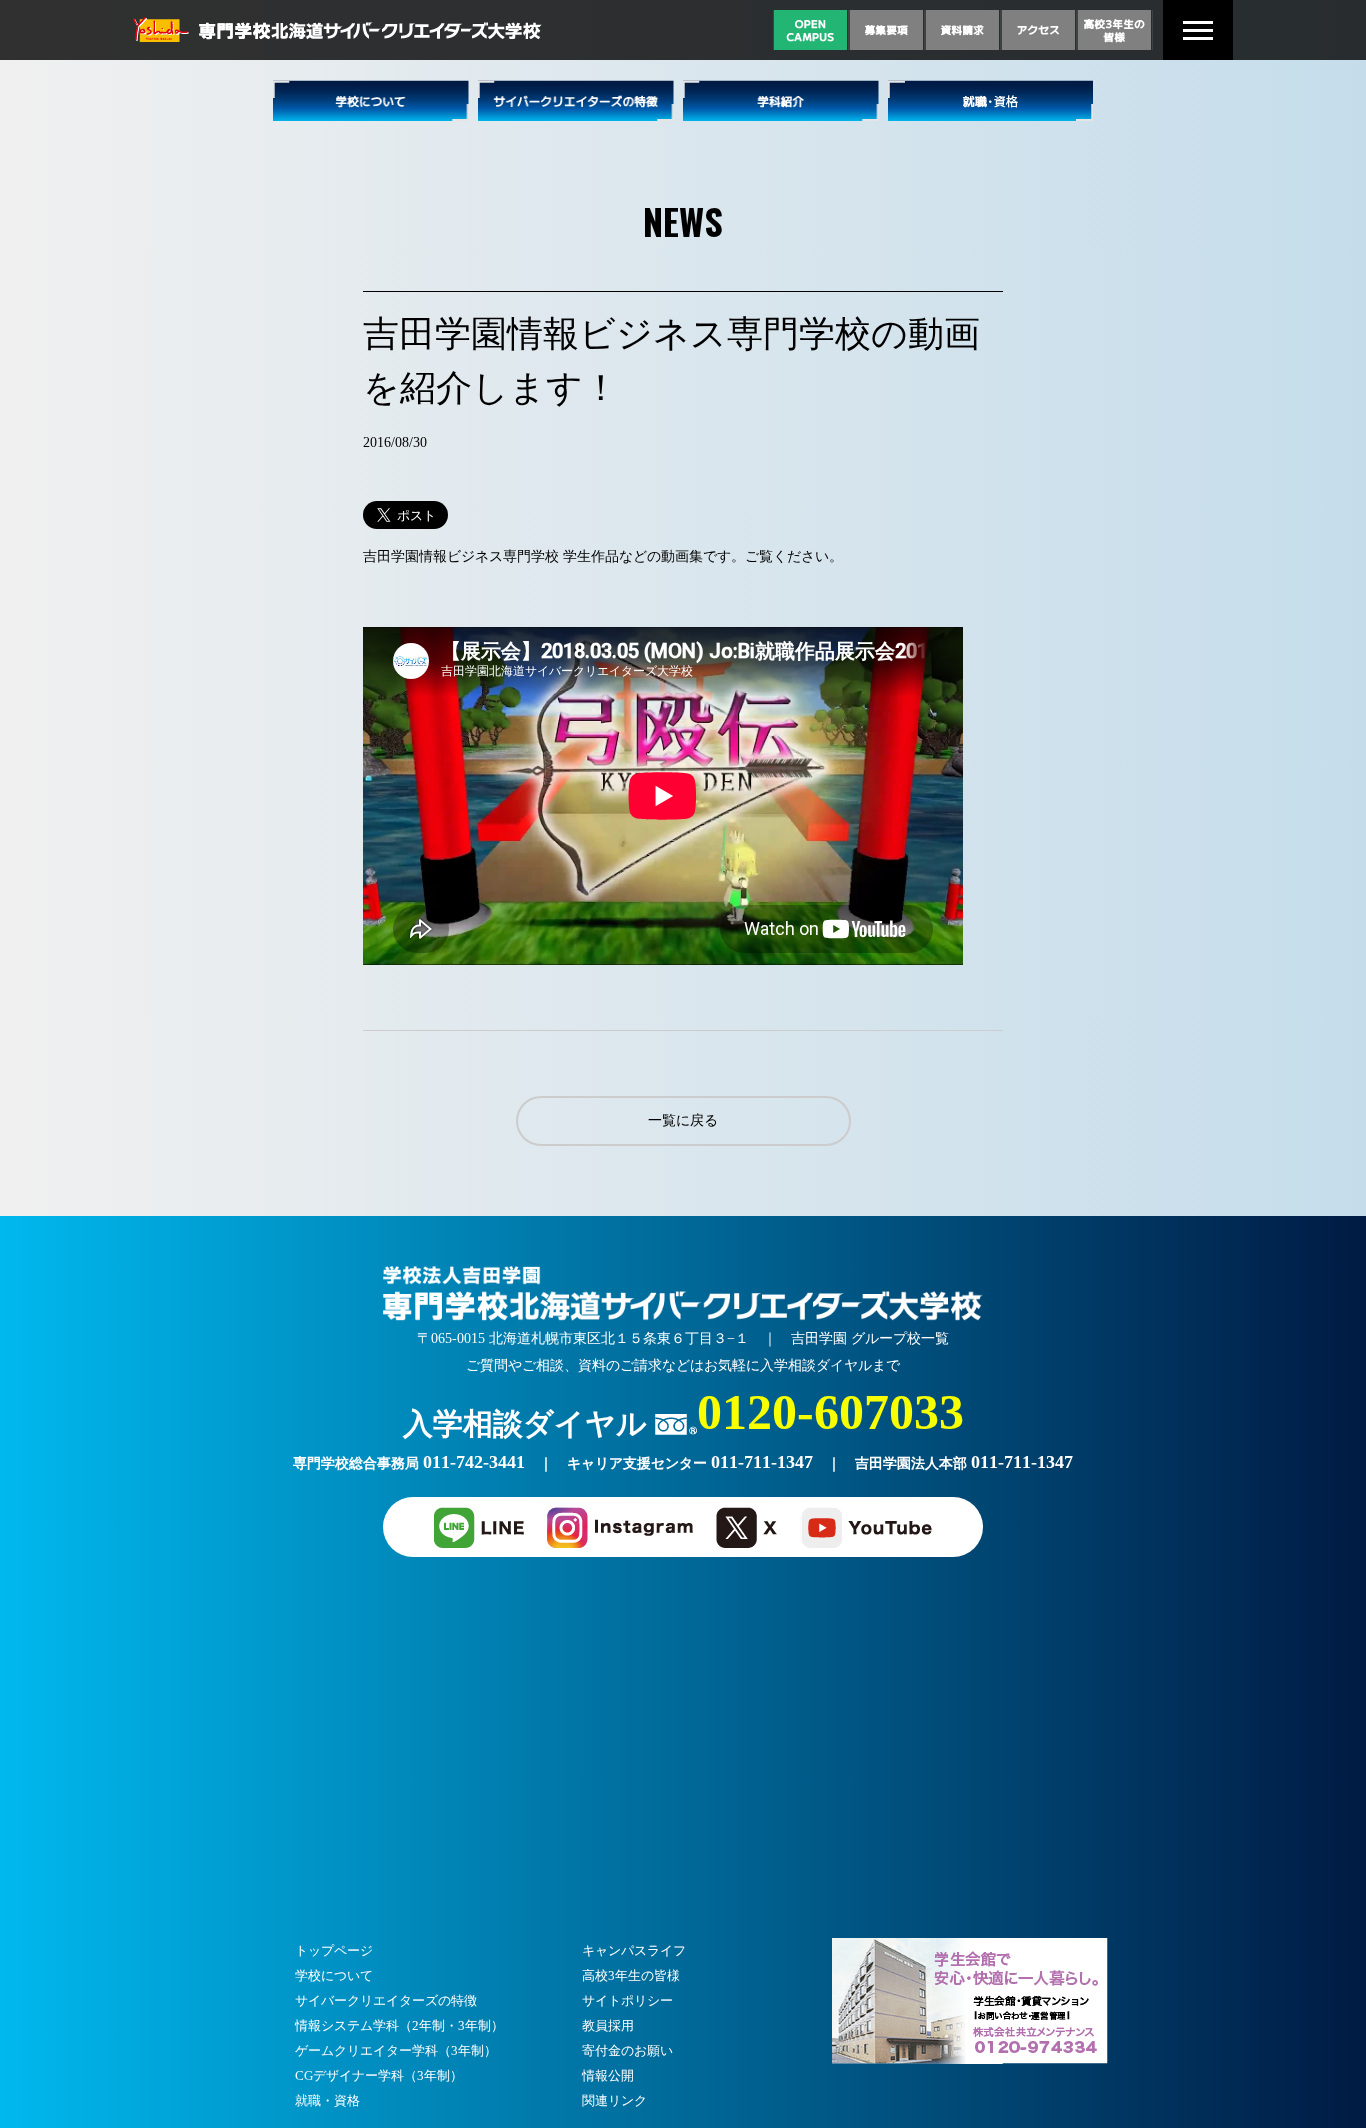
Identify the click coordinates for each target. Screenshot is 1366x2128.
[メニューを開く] (1198, 30)
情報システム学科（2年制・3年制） (399, 2025)
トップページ (334, 1950)
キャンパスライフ (634, 1950)
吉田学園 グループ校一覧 (870, 1338)
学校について (334, 1975)
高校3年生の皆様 (631, 1975)
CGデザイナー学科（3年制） (379, 2075)
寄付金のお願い (627, 2050)
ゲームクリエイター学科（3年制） (396, 2050)
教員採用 (608, 2025)
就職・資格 (327, 2100)
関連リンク (614, 2100)
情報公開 (608, 2075)
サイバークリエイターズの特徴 (386, 2000)
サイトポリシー (627, 2000)
